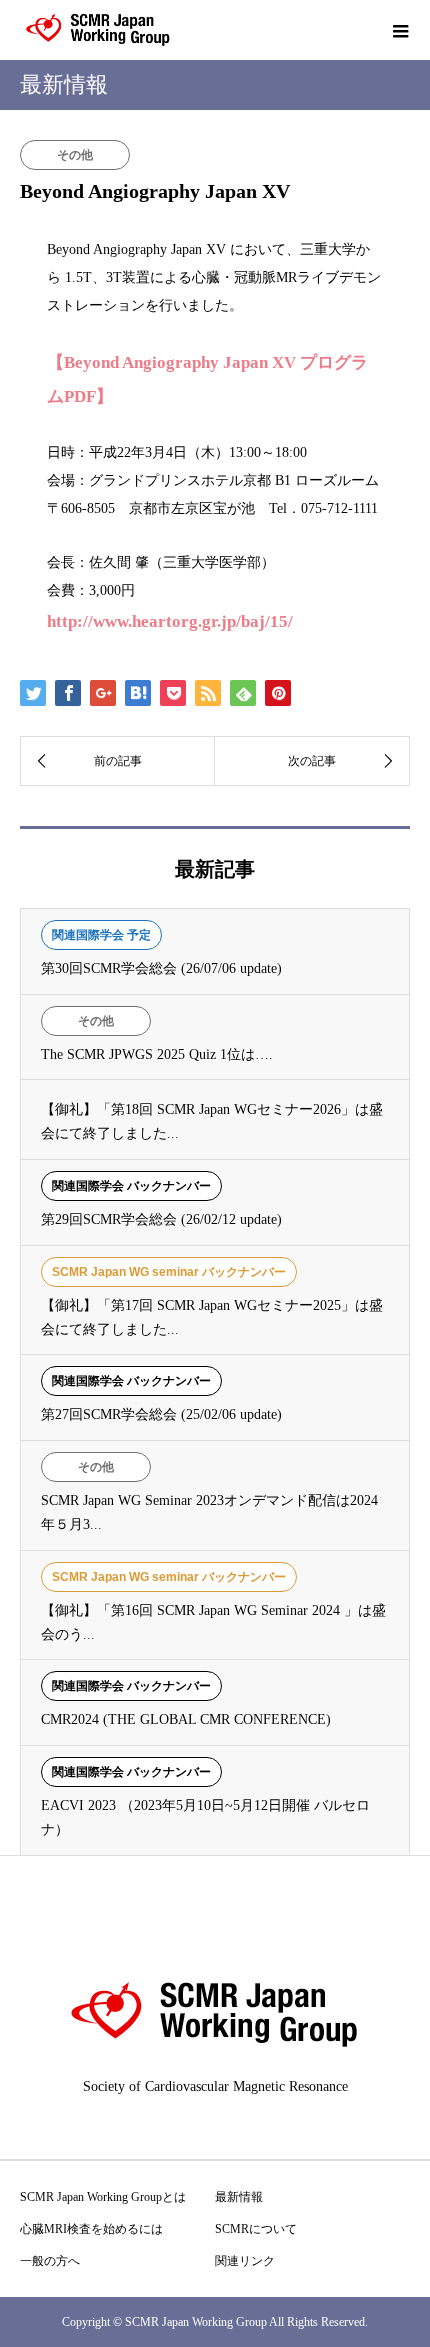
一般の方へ (50, 2261)
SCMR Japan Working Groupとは (103, 2197)
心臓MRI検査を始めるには (91, 2229)
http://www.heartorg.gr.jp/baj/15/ (170, 621)
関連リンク (245, 2261)
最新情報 (239, 2197)
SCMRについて (256, 2229)
